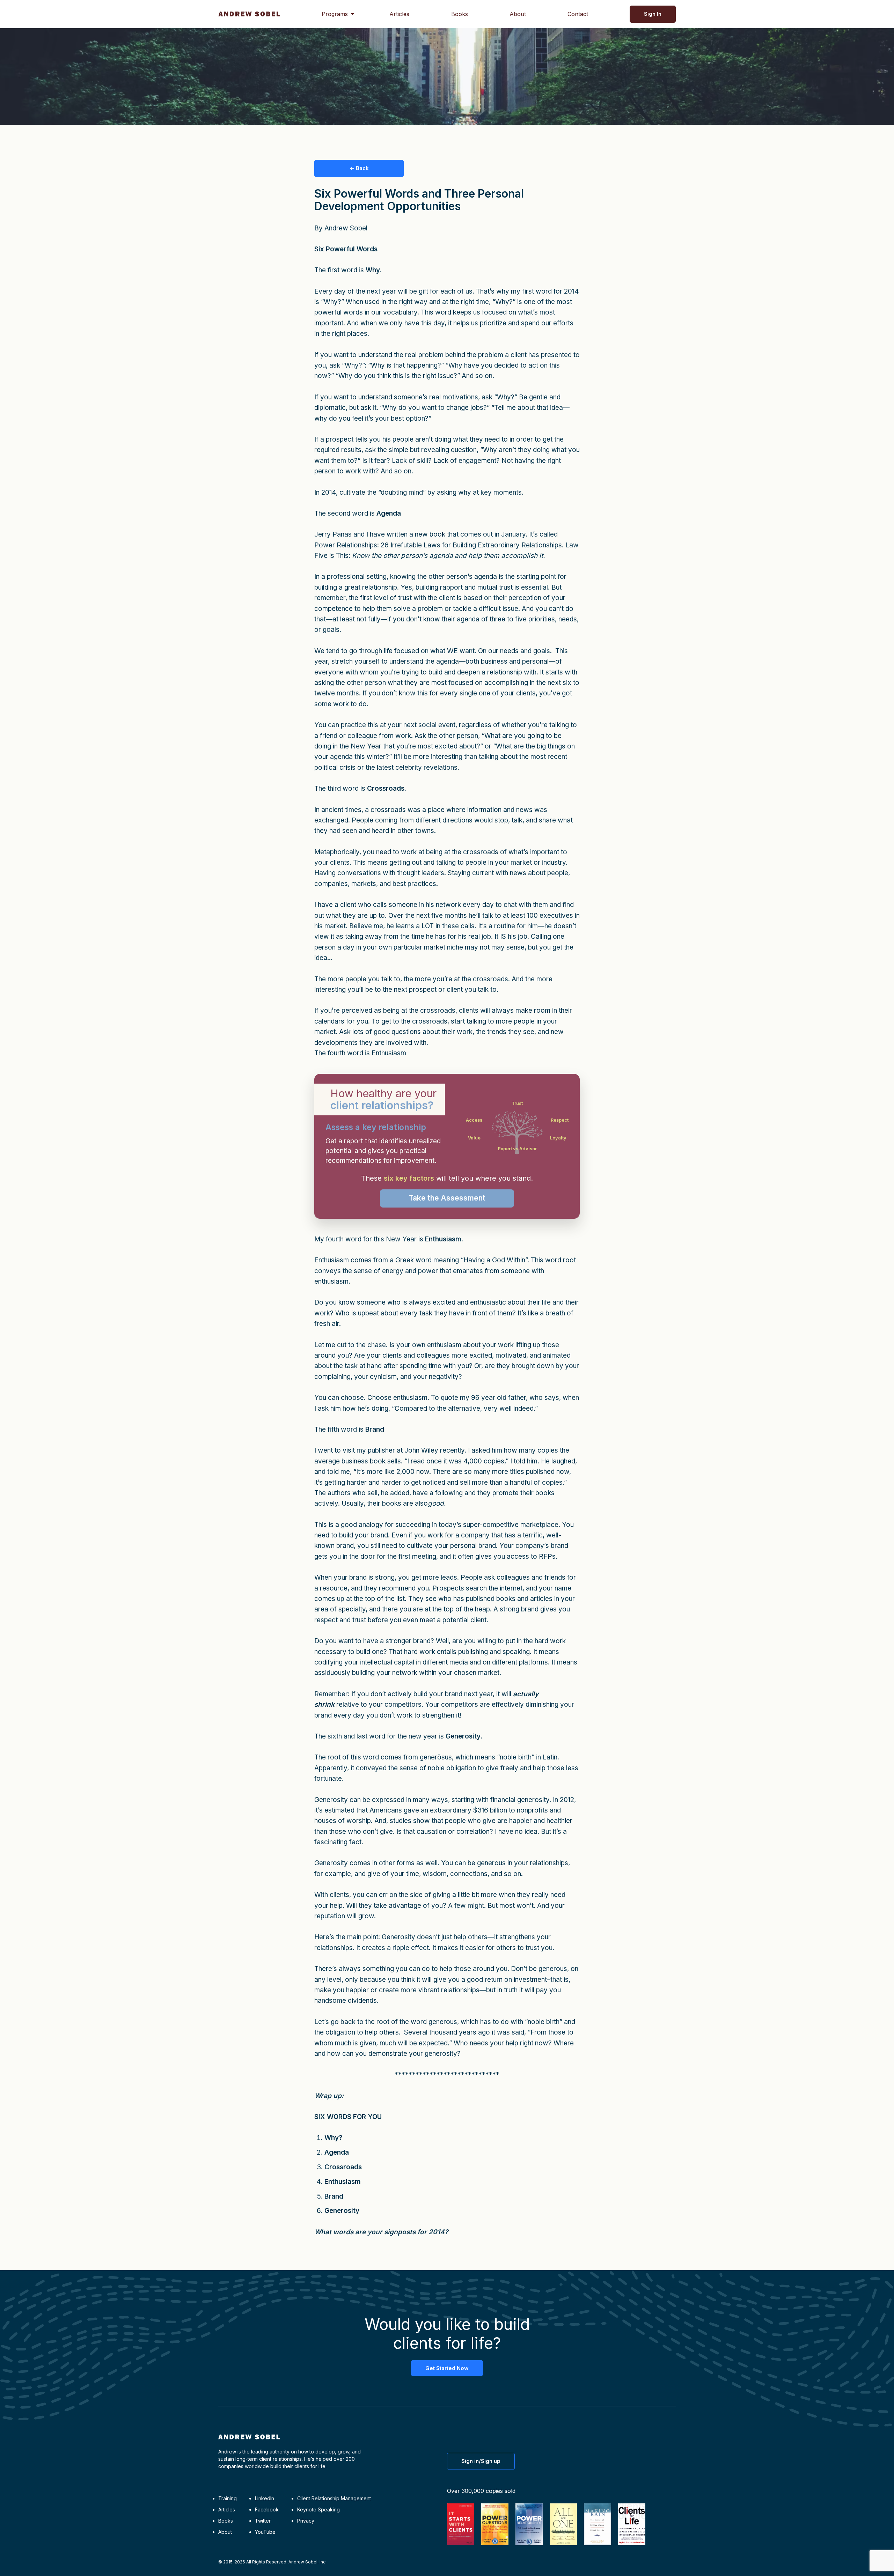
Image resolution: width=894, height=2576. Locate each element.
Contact (578, 14)
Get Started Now (447, 2368)
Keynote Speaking (318, 2509)
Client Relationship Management (334, 2498)
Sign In (653, 14)
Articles (399, 14)
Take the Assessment (447, 1198)
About (518, 14)
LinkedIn (265, 2498)
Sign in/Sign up (481, 2461)
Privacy (306, 2521)
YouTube (265, 2532)
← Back (359, 168)
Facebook (267, 2509)
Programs (335, 14)
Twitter (263, 2521)
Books (460, 14)
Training (228, 2498)
